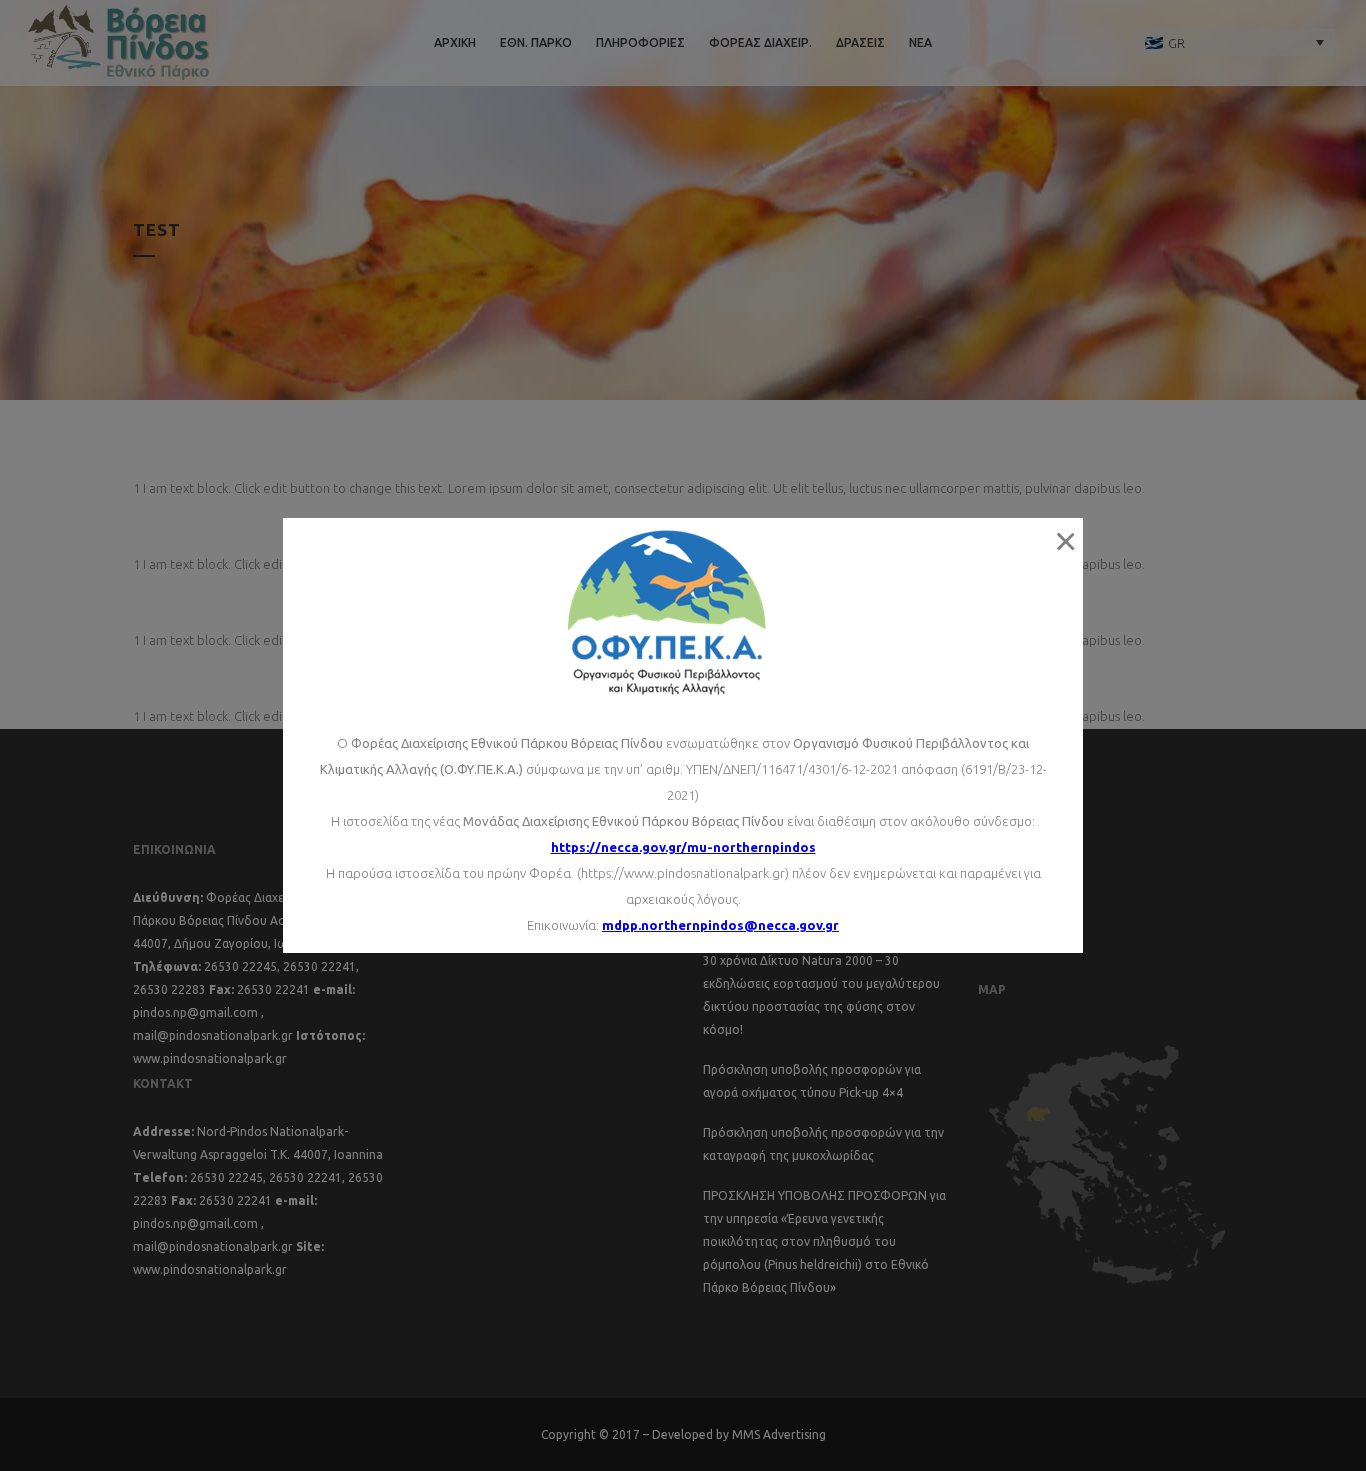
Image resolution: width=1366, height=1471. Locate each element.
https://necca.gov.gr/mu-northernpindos (683, 847)
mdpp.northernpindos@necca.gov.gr (720, 925)
